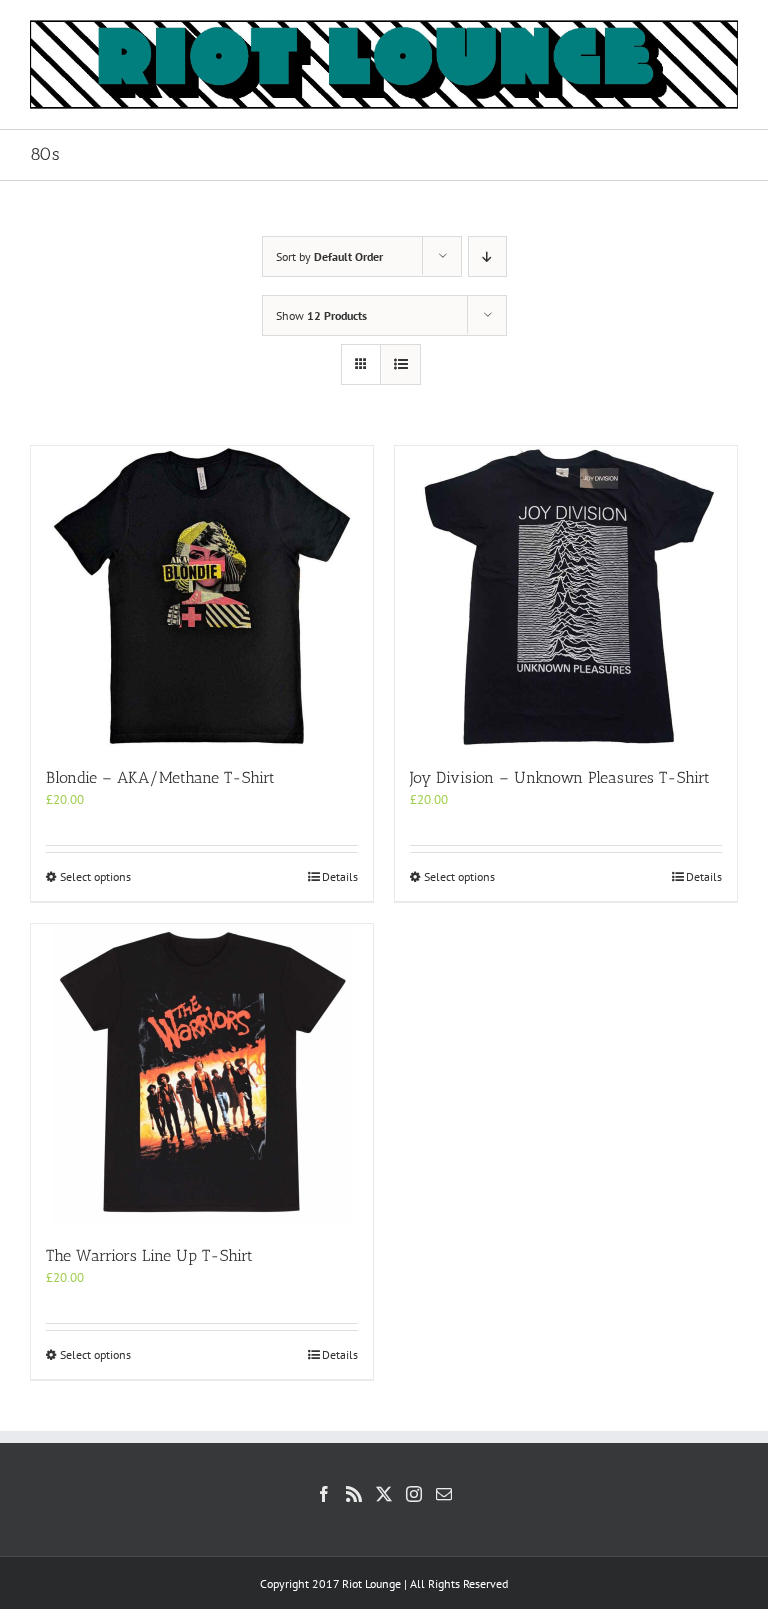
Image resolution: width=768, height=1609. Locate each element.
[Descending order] (487, 256)
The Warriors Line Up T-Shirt (149, 1255)
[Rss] (354, 1494)
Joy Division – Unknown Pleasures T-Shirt (560, 777)
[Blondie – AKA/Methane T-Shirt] (202, 596)
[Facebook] (324, 1494)
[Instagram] (414, 1494)
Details (340, 876)
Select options (95, 876)
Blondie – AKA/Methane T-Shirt (160, 777)
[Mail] (444, 1494)
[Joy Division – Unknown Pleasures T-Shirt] (566, 596)
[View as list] (400, 364)
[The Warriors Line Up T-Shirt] (202, 1074)
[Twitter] (384, 1494)
